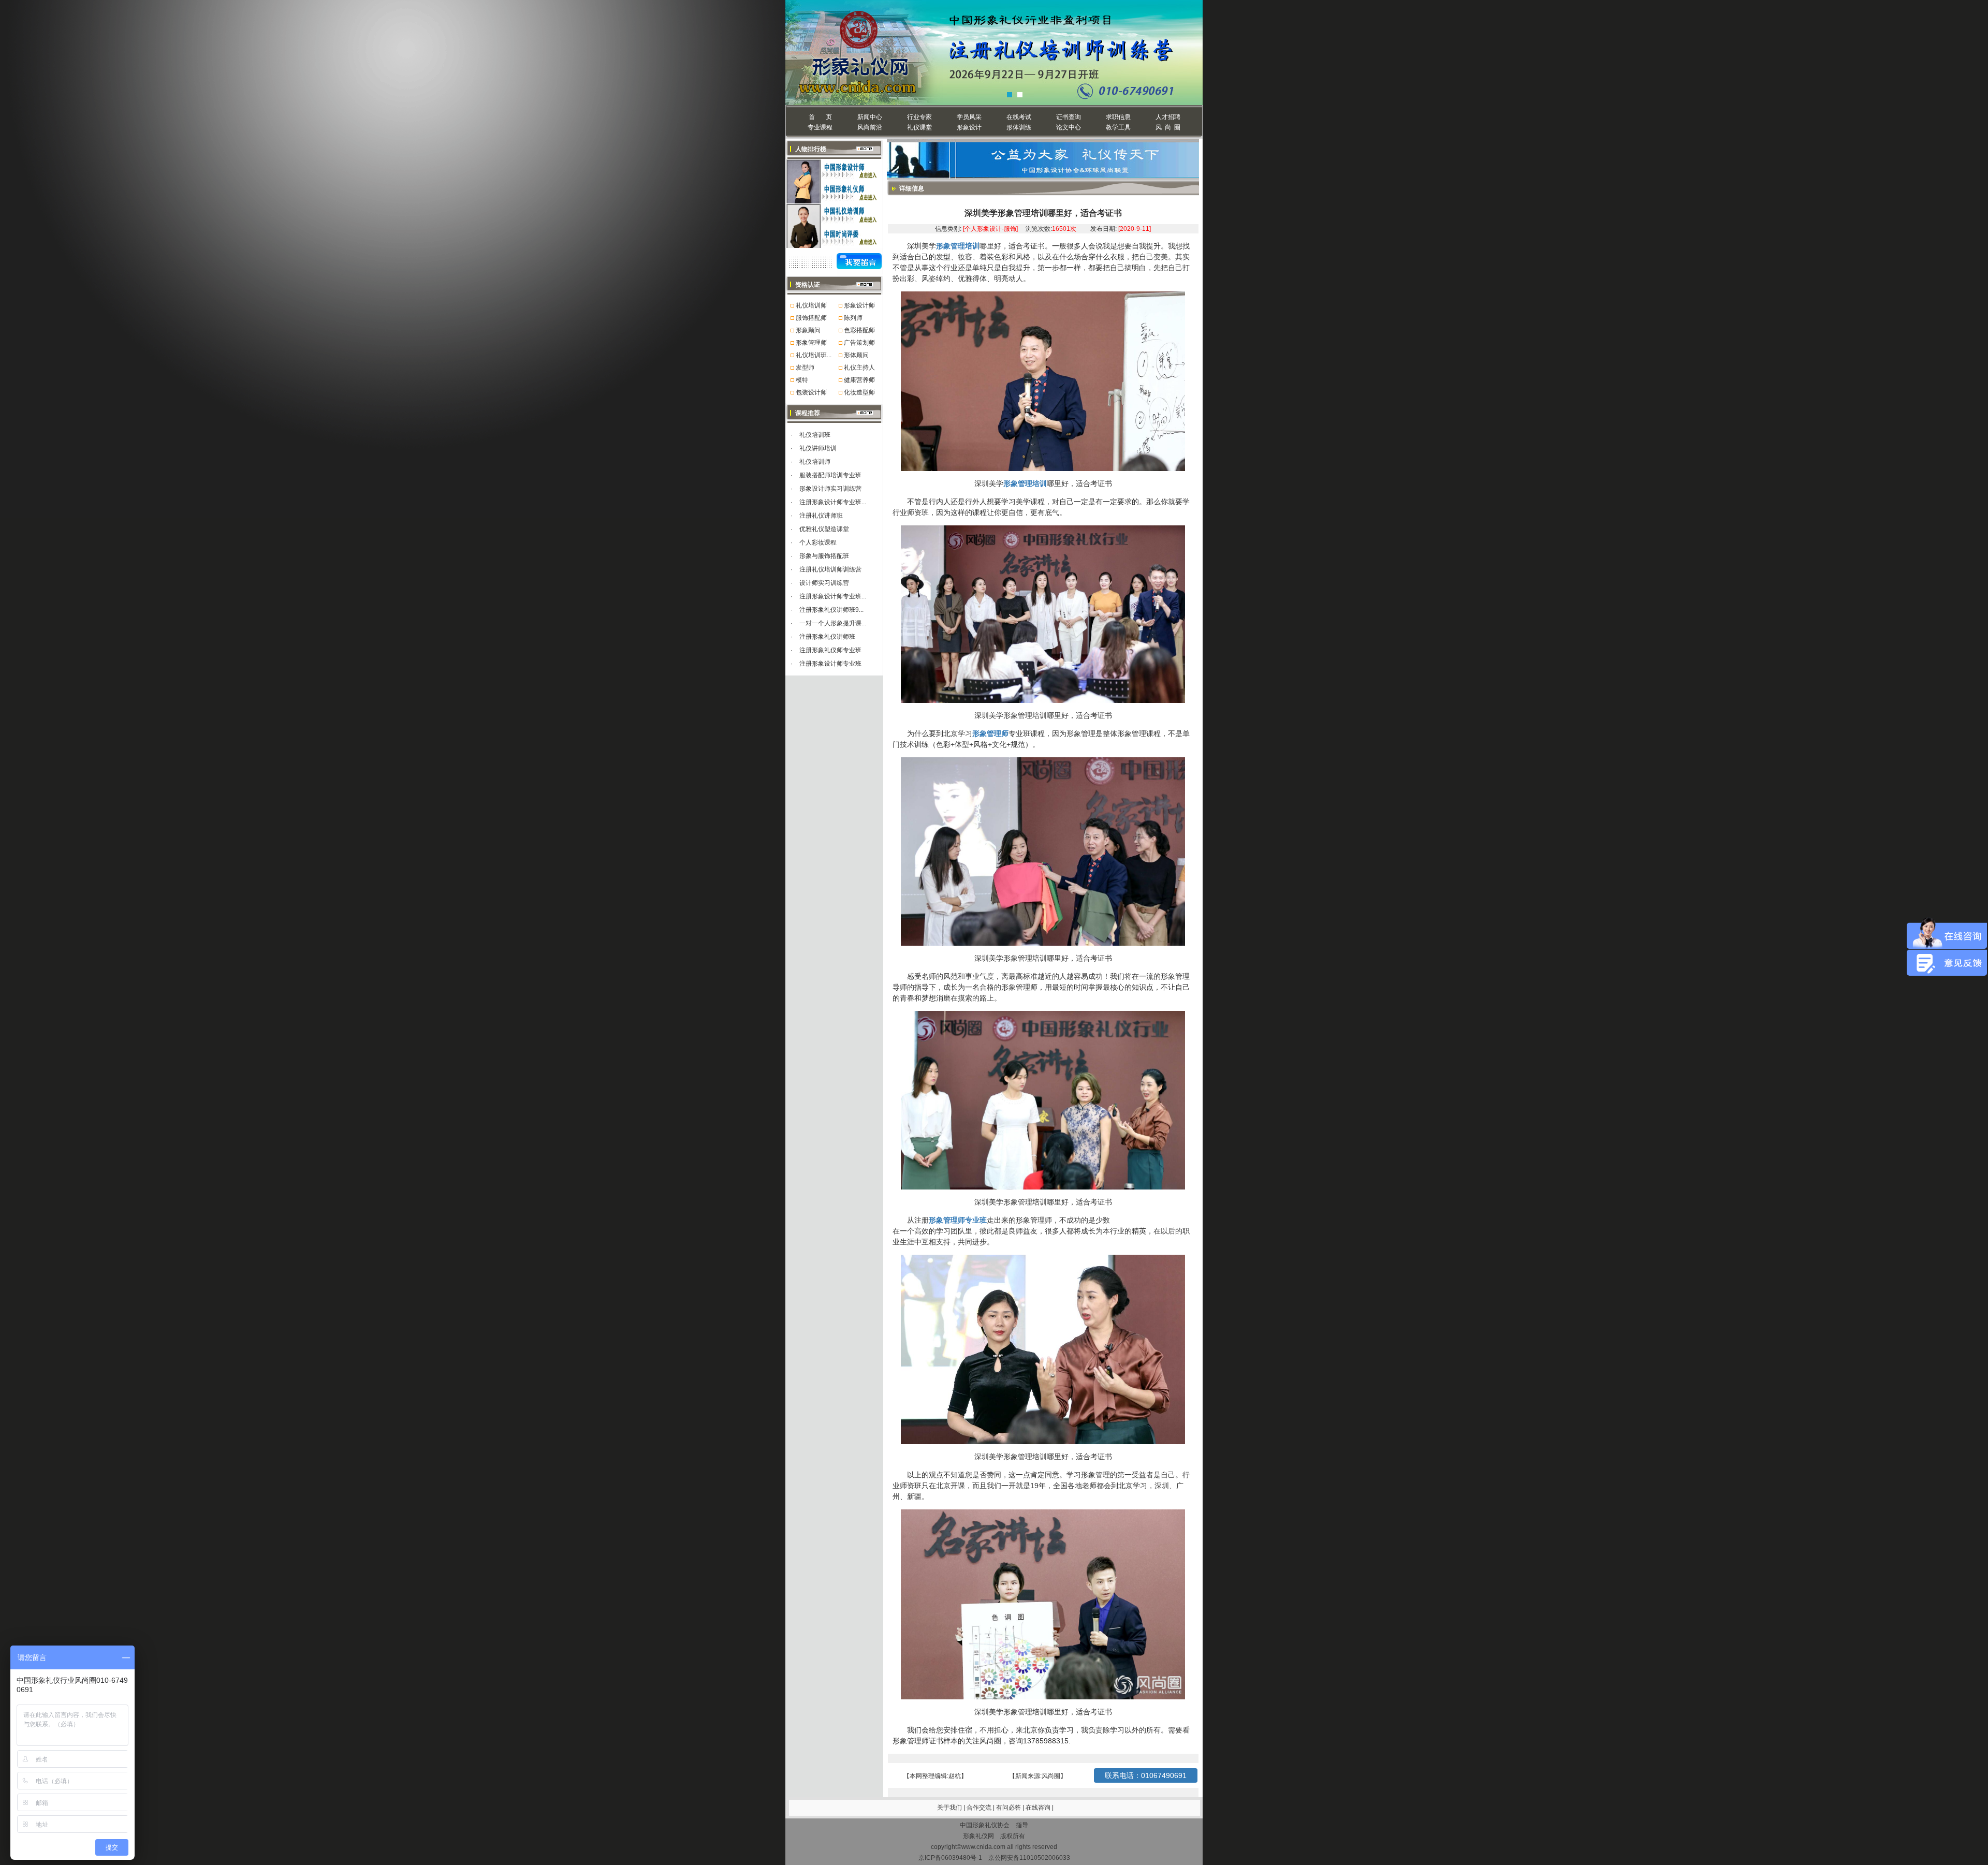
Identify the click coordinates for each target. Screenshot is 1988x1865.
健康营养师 (859, 380)
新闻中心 (870, 117)
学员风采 (969, 117)
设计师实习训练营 (824, 583)
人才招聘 (1168, 117)
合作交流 (980, 1808)
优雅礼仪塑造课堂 (824, 529)
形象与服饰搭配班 (824, 556)
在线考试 (1019, 117)
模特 (802, 380)
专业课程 (820, 127)
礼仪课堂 (919, 127)
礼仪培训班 (815, 435)
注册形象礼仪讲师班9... (831, 610)
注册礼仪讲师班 (821, 516)
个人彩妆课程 (818, 542)
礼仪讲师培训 (818, 448)
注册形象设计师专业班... (833, 502)
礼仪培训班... (814, 355)
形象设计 (969, 127)
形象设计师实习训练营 (830, 489)
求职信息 (1118, 117)
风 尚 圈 (1168, 127)
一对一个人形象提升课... (833, 623)
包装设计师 (811, 392)
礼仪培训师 (811, 305)
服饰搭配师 (811, 318)
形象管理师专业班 (958, 1220)
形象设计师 (859, 305)
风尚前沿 (870, 127)
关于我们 (949, 1808)
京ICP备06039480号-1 (950, 1858)
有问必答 (1009, 1808)
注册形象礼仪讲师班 (827, 637)
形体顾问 (856, 355)
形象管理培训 (958, 246)
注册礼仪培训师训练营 (830, 569)
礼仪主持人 (859, 368)
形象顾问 (808, 330)
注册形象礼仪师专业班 (830, 650)
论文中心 (1069, 127)
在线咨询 (1039, 1808)
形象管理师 (811, 343)
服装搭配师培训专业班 (830, 475)
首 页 (820, 117)
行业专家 (919, 117)
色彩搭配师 (859, 330)
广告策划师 (859, 343)
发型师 (805, 368)
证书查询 (1069, 117)
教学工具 (1118, 127)
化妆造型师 (859, 392)
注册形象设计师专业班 (830, 664)
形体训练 (1019, 127)
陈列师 (853, 318)
